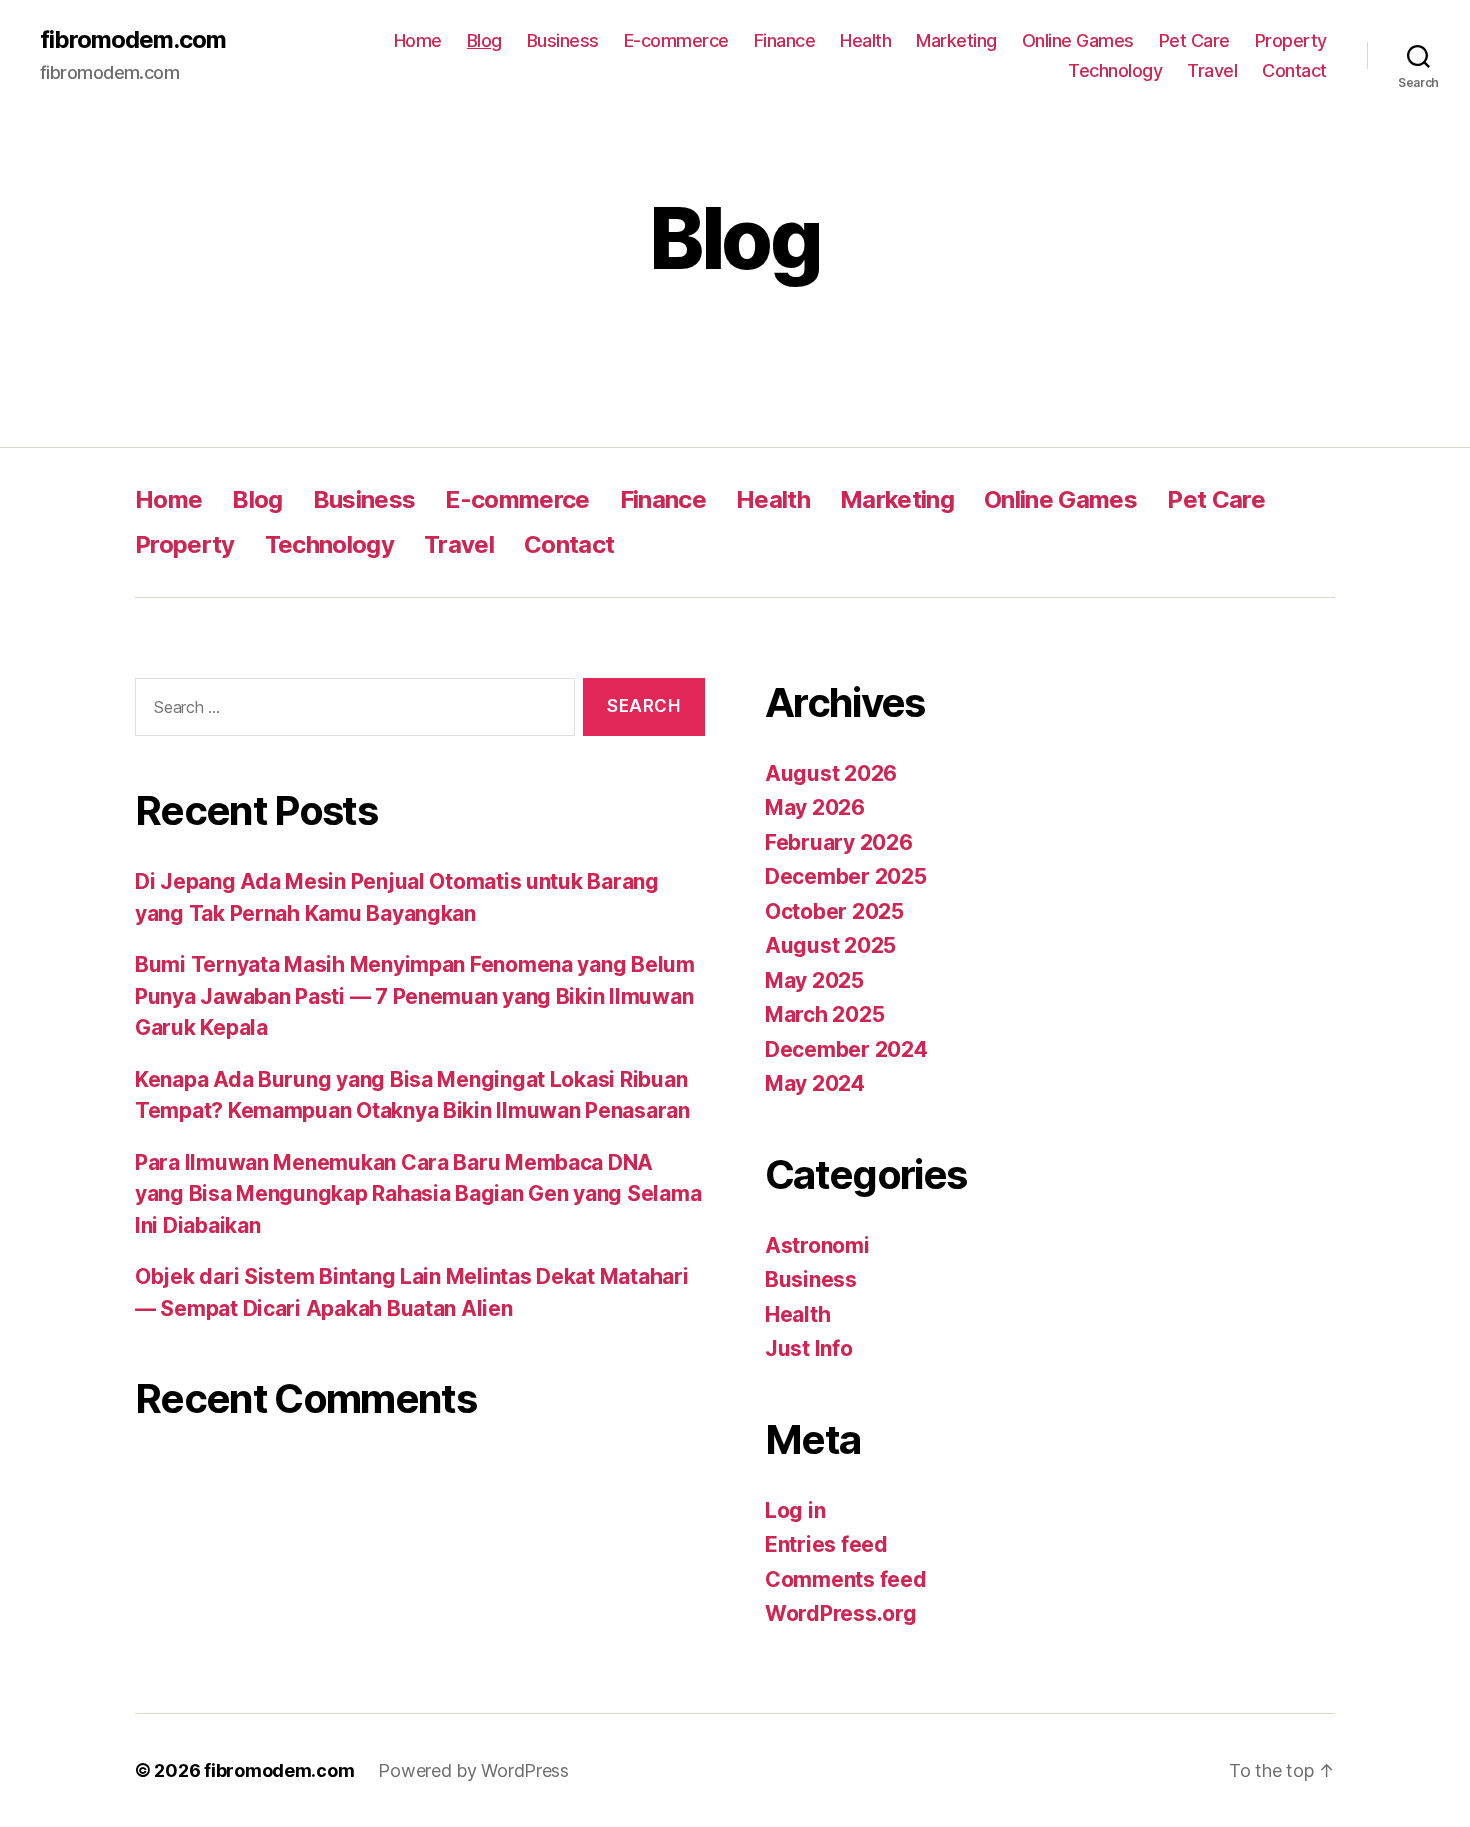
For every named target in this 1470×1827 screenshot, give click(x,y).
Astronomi (817, 1245)
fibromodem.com (133, 40)
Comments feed (846, 1579)
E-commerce (676, 40)
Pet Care (1194, 40)
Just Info (809, 1348)
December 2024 (846, 1049)
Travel (1212, 70)
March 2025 (824, 1014)
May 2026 (815, 807)
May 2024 (815, 1083)
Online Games (1078, 40)
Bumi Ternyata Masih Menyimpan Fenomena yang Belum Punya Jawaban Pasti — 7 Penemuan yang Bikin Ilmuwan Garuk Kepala (415, 996)
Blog (484, 40)
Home (418, 40)
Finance (785, 40)
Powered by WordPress (473, 1770)
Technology (1115, 70)
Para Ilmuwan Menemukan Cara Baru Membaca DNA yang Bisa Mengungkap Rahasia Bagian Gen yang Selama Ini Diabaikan (418, 1194)
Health (865, 40)
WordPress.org (841, 1613)
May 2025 (814, 980)
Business (563, 40)
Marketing (956, 40)
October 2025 (834, 911)
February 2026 (839, 842)
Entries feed (826, 1544)
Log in (795, 1510)
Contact (1294, 70)
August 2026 (831, 773)
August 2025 (830, 945)
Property (1291, 40)
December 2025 (846, 876)
